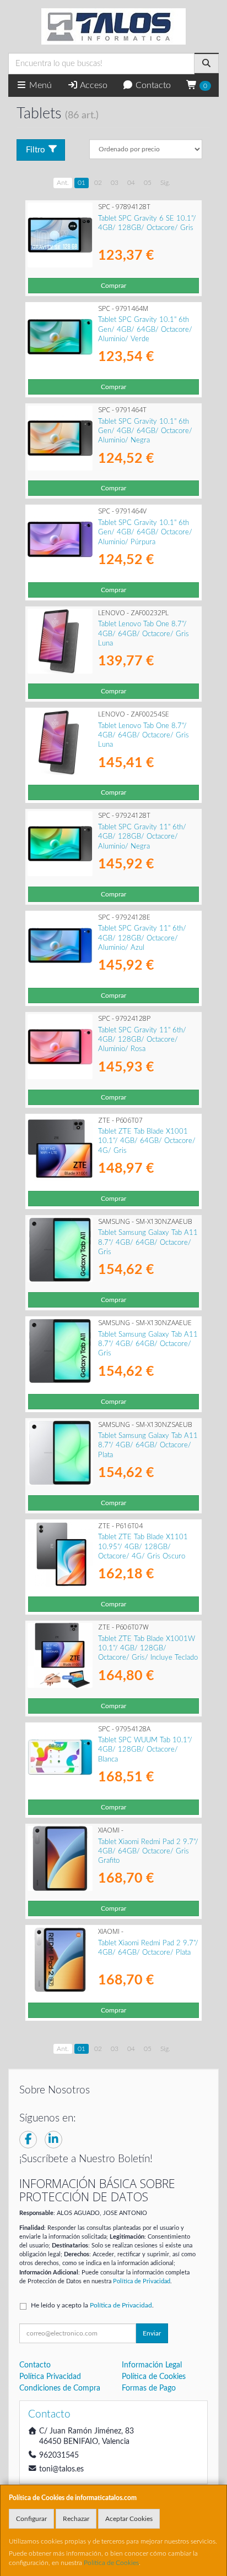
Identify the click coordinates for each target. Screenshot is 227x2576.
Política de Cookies (111, 2563)
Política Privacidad (50, 2377)
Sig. (165, 183)
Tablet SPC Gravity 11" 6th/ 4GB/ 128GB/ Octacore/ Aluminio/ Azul (142, 938)
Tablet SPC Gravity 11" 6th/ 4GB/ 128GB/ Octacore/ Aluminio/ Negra (142, 837)
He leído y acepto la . (92, 2305)
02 (98, 183)
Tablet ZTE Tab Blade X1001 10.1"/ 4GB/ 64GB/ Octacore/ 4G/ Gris (147, 1141)
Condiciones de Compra (60, 2388)
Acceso (93, 85)
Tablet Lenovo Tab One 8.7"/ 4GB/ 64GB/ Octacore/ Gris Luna (144, 634)
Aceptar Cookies (129, 2519)
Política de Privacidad (142, 2281)
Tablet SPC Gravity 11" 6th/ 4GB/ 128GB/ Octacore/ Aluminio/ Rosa (142, 1040)
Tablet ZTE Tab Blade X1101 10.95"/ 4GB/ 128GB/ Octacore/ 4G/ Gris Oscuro (143, 1547)
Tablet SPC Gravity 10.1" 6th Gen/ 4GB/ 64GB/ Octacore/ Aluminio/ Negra (145, 431)
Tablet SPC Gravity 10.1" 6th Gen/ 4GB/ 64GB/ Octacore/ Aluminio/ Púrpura (145, 532)
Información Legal (152, 2365)
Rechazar (76, 2519)
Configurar (31, 2519)
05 (148, 183)
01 (82, 183)
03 (115, 183)
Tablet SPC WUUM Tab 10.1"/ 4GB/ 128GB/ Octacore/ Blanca (145, 1750)
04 (131, 183)
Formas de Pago (149, 2388)
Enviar (152, 2333)
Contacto (152, 85)
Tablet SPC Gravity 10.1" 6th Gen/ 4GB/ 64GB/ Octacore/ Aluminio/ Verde (145, 329)
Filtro (36, 150)
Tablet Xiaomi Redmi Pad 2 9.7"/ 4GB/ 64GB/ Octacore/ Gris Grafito (148, 1852)
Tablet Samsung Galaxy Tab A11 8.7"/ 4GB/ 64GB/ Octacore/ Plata (148, 1445)
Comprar (113, 286)
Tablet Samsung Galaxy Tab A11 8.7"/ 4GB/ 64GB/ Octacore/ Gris (148, 1242)
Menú (39, 85)
